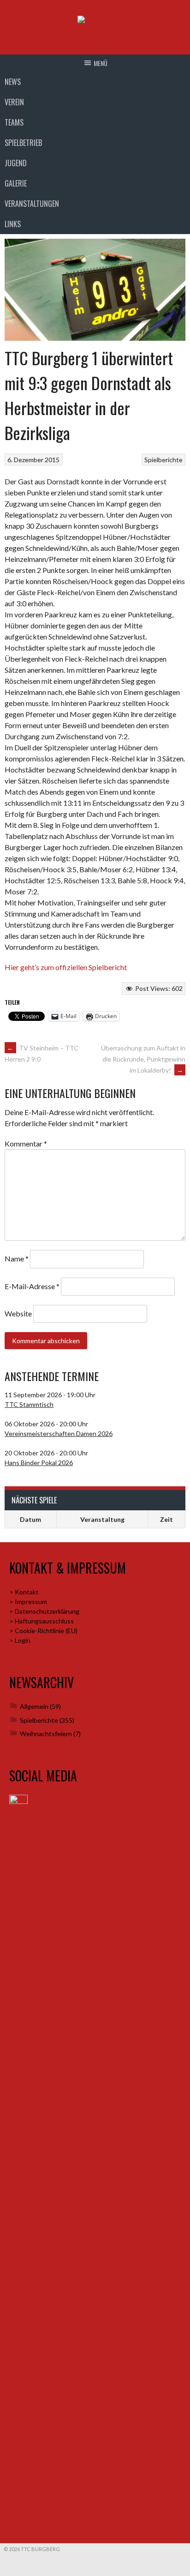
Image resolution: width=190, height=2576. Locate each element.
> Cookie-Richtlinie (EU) (43, 1631)
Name (17, 1259)
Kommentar (26, 1143)
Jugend (16, 163)
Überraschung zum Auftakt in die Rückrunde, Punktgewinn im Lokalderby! (143, 1059)
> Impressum (28, 1602)
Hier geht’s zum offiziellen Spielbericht (66, 967)
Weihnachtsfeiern (46, 1734)
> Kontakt (24, 1592)
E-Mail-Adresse (32, 1286)
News (13, 82)
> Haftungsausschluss (42, 1621)
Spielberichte (163, 460)
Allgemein (34, 1706)
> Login (20, 1640)
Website (18, 1313)
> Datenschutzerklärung (44, 1611)
